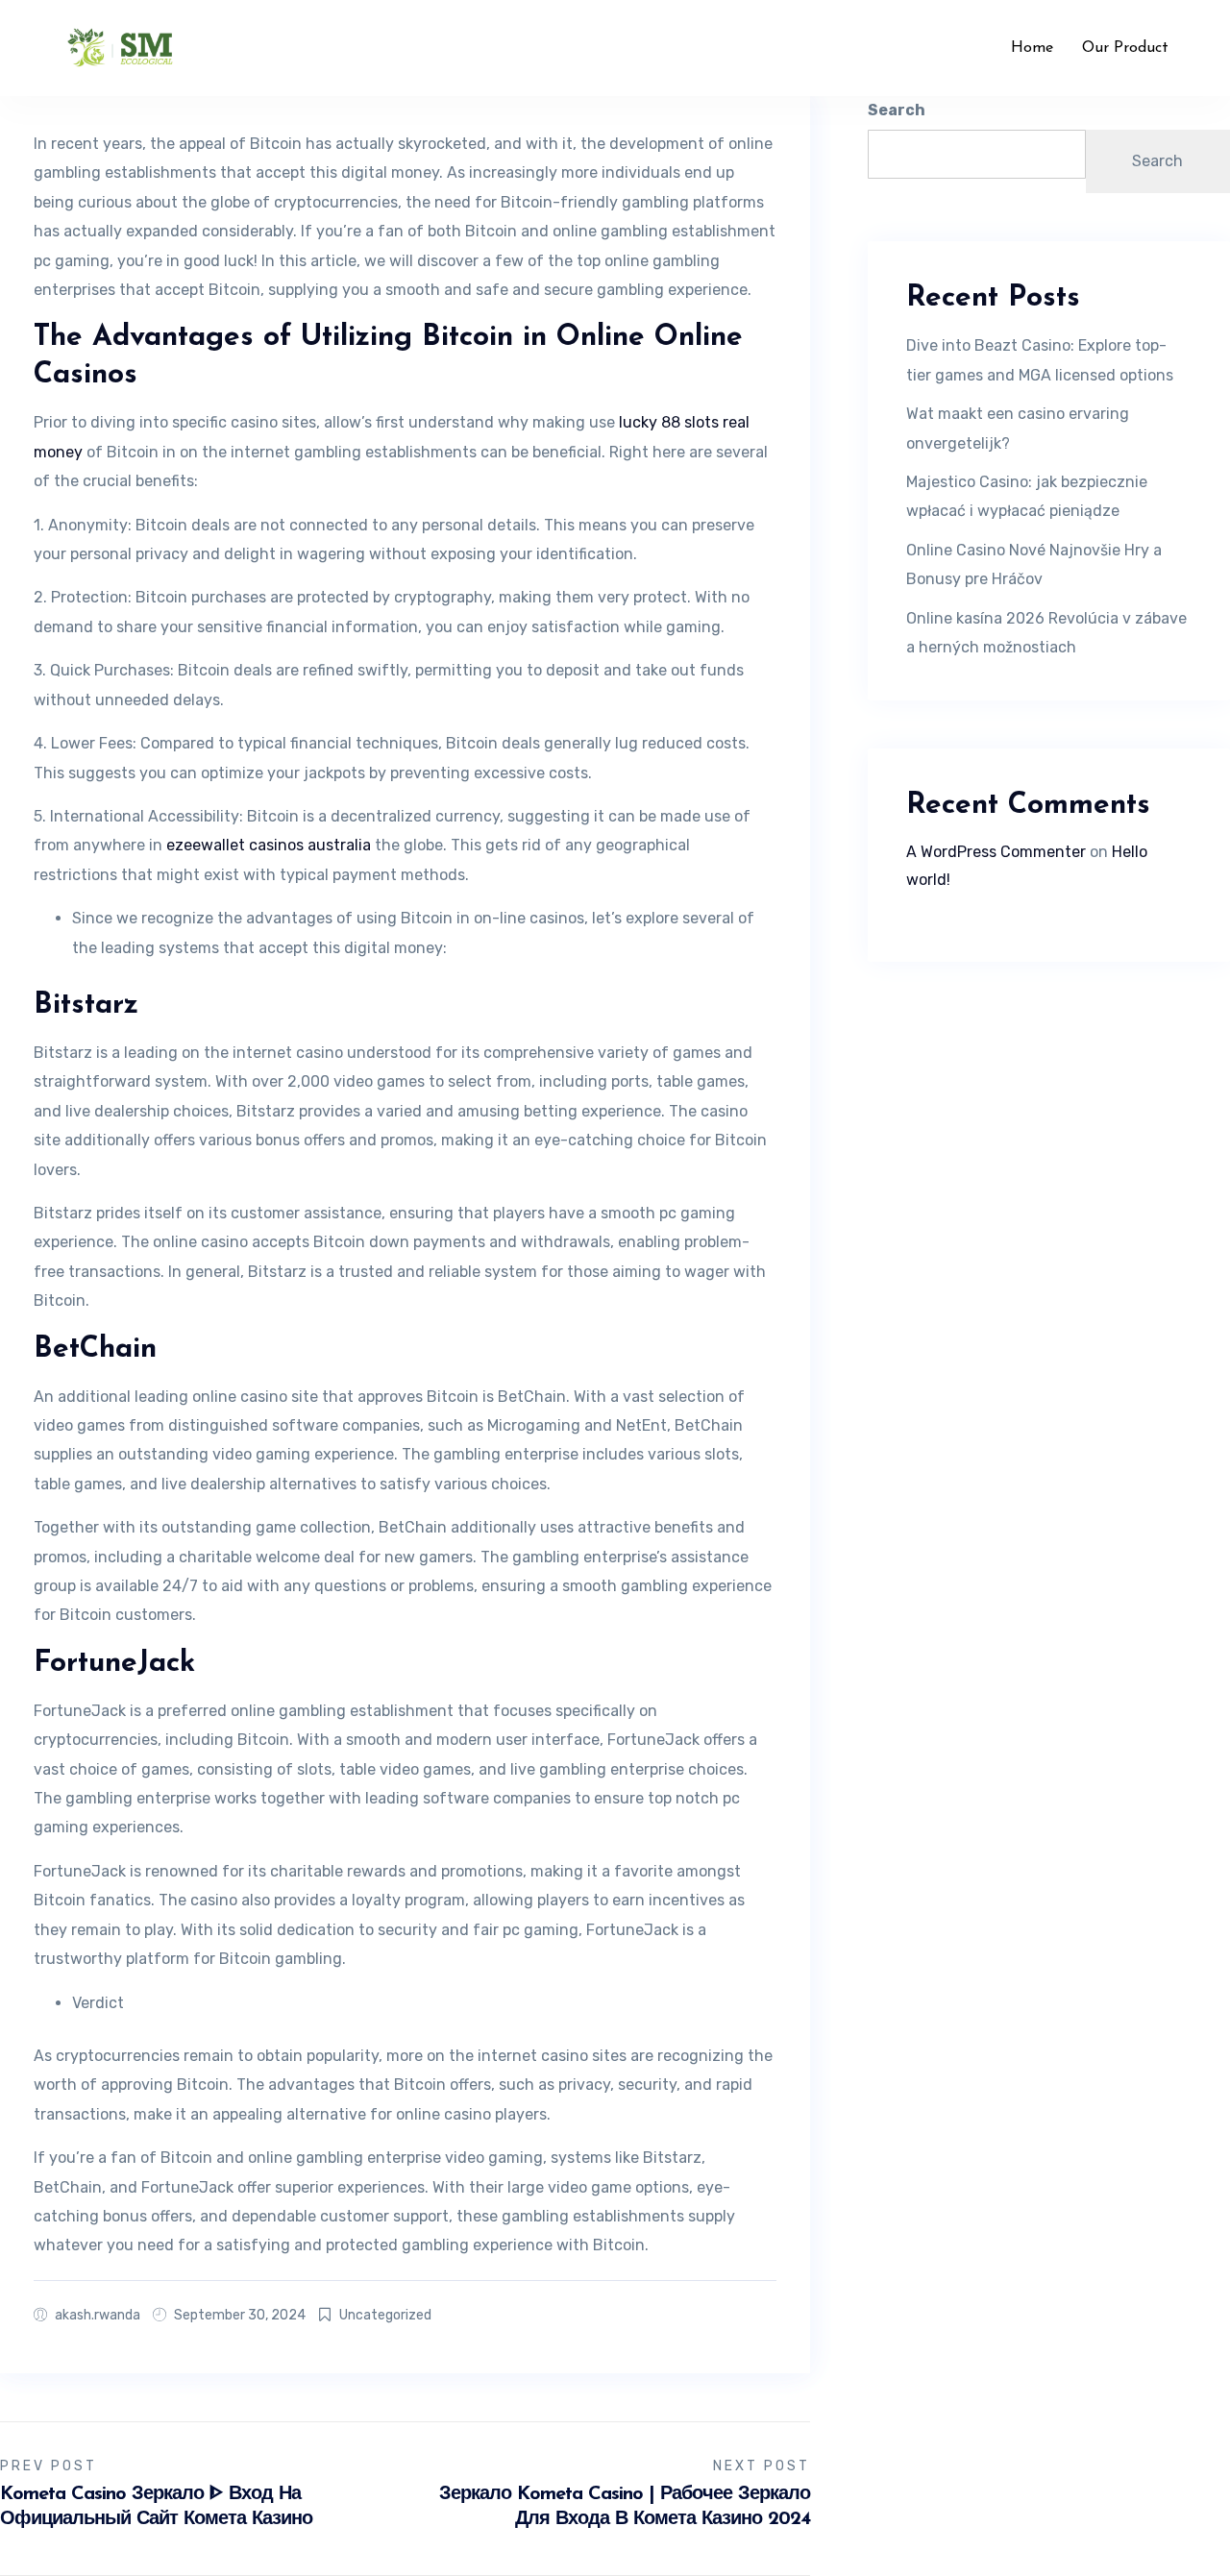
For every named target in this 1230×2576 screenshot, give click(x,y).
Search (897, 110)
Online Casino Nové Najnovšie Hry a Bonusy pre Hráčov (1034, 564)
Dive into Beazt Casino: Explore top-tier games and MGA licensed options (1040, 360)
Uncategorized (385, 2315)
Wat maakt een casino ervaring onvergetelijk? (1018, 428)
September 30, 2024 (240, 2315)
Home (1032, 48)
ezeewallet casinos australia (269, 845)
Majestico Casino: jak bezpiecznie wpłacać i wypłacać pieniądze (1027, 496)
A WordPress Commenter (996, 852)
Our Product (1125, 48)
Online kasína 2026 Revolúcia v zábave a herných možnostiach (1046, 633)
